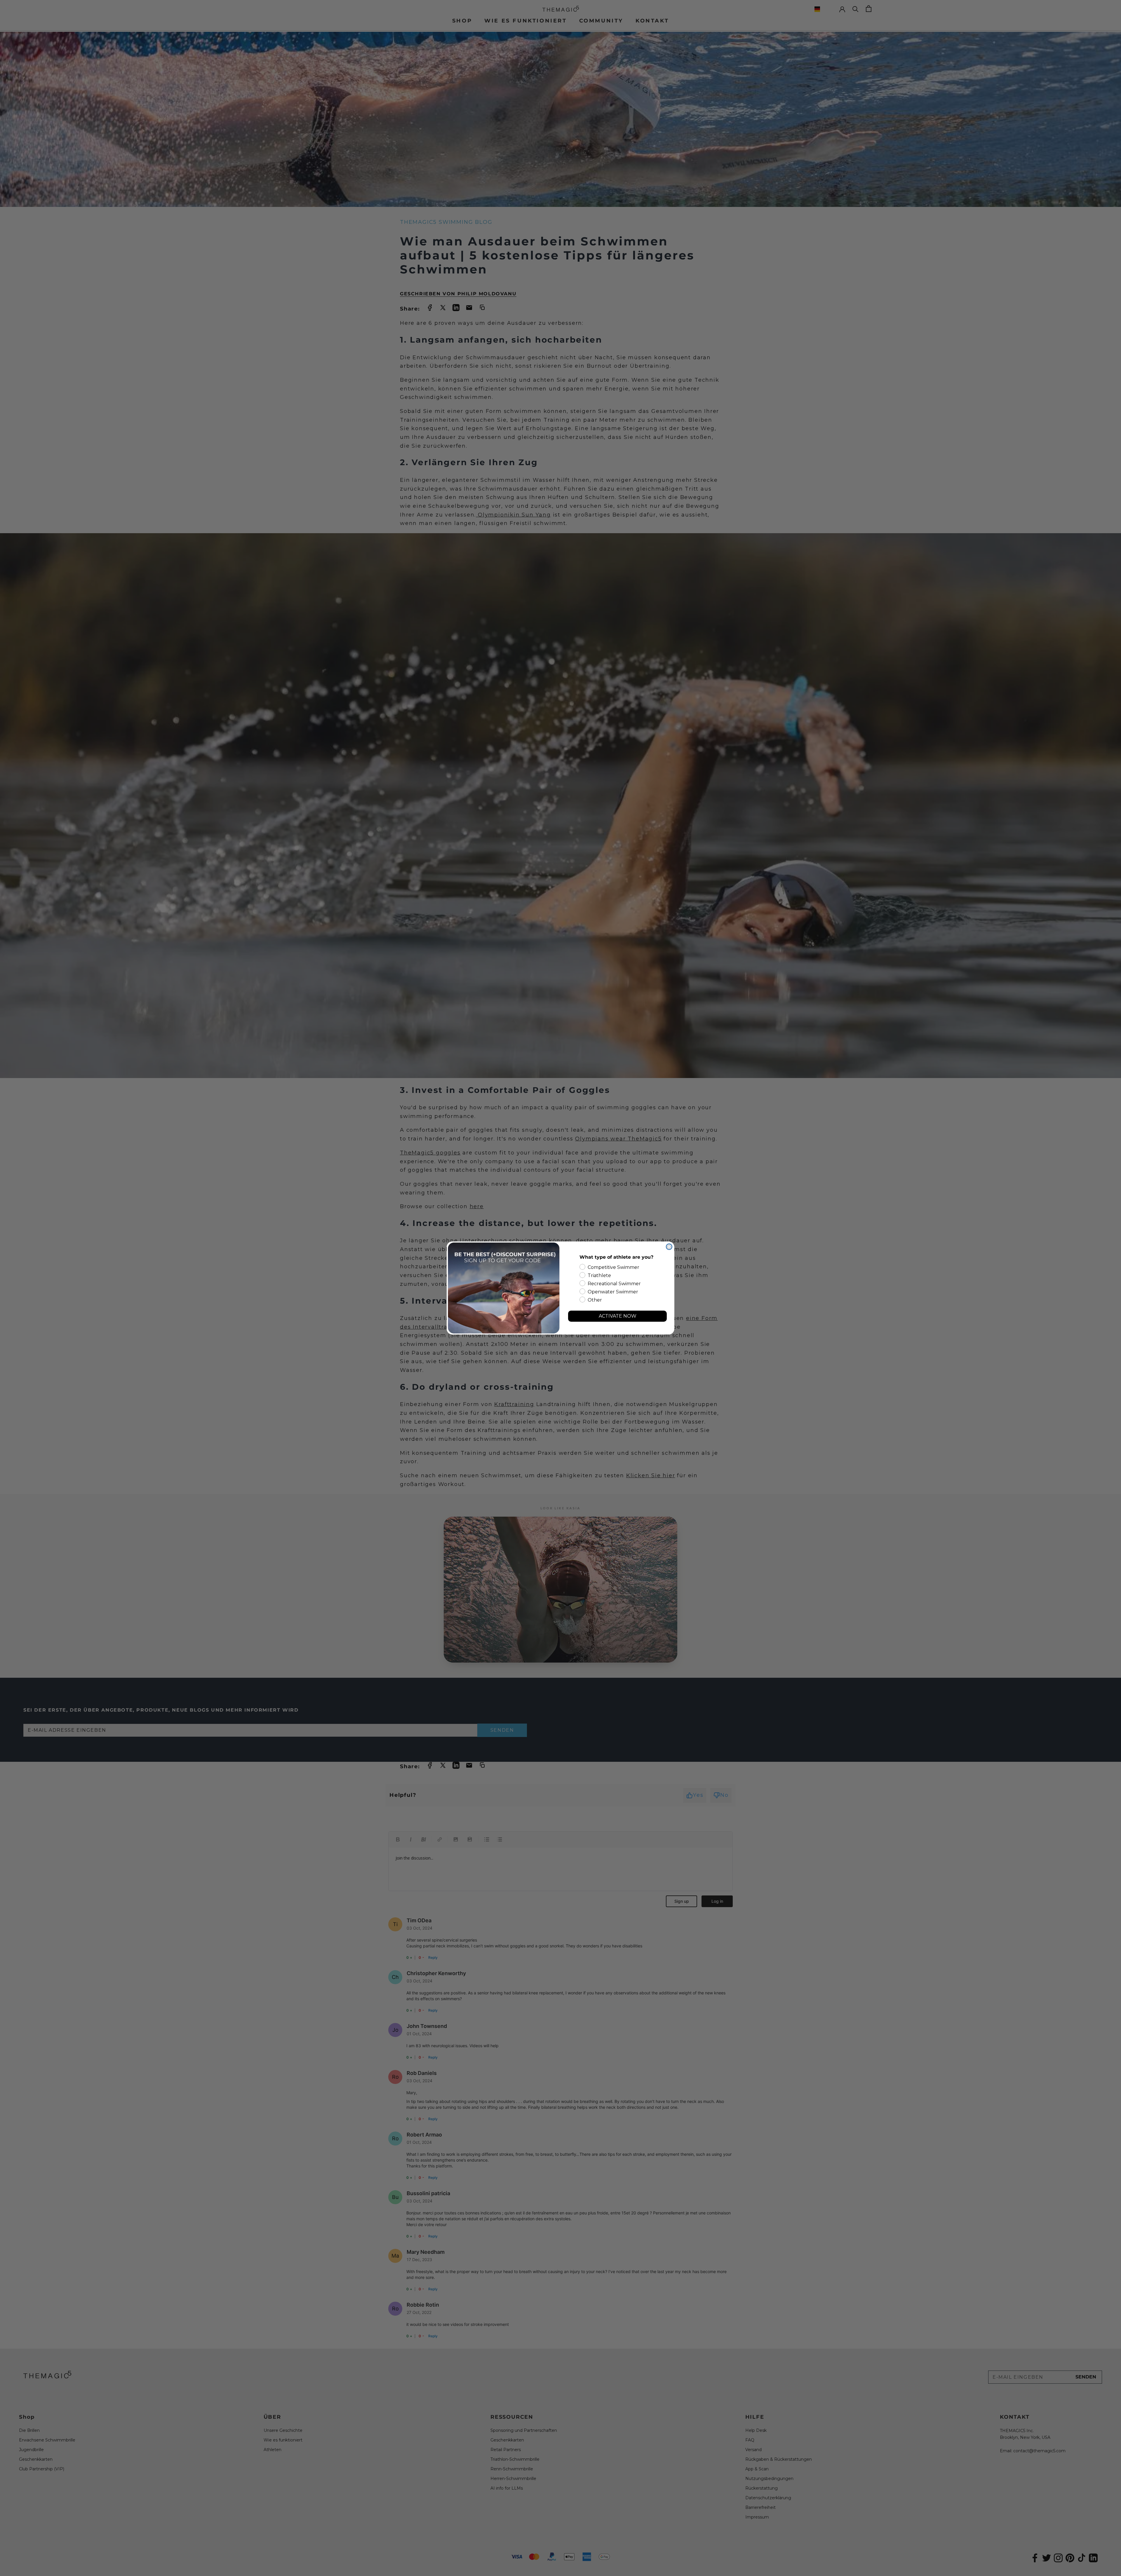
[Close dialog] (669, 1247)
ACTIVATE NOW (618, 1316)
